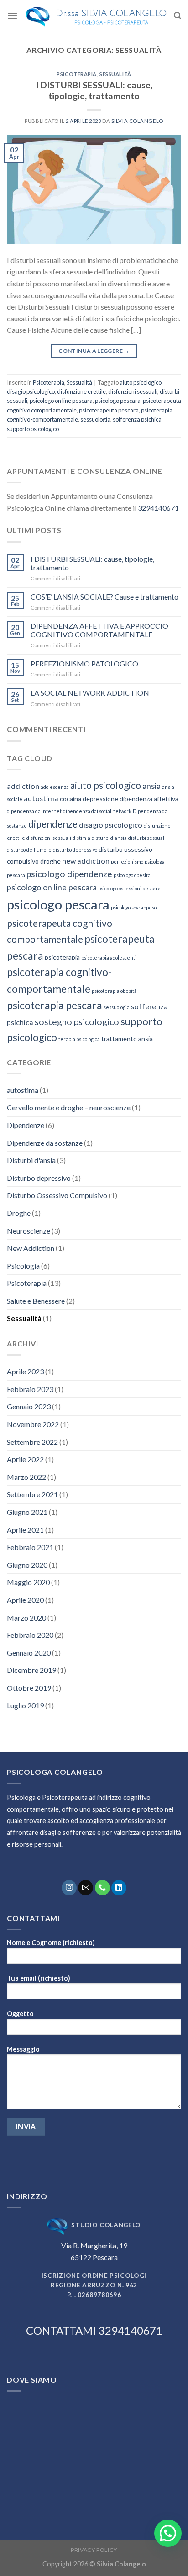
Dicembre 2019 (31, 1670)
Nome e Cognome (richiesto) (51, 1943)
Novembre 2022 (33, 1424)
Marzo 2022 (26, 1477)
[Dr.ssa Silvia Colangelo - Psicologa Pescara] (96, 16)
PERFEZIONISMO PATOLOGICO (84, 663)
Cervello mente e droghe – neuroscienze (69, 1107)
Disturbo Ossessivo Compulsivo (57, 1195)
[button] (168, 2533)
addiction (23, 786)
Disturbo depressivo (39, 1178)
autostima (41, 798)
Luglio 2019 (25, 1705)
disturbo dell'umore (29, 850)
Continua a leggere (94, 351)
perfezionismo (127, 861)
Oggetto (20, 2014)
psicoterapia (62, 957)
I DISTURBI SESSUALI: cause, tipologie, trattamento (94, 91)
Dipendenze (26, 1125)
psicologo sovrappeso (134, 907)
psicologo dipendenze (69, 874)
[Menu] (12, 16)
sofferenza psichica (137, 419)
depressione (100, 799)
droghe (50, 861)
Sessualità (115, 74)
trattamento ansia (127, 1039)
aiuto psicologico (141, 382)
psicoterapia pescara (55, 1005)
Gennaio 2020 (29, 1653)
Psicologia (23, 1266)
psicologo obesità (132, 875)
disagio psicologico (31, 391)
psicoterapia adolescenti (109, 958)
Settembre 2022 (32, 1442)
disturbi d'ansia (109, 838)
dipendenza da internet (34, 811)
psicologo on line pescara (61, 401)
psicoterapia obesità (114, 991)
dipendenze (53, 824)
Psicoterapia (77, 74)
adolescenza (55, 787)
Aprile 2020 (25, 1600)
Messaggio (23, 2049)
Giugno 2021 (27, 1512)
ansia (151, 786)
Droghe (19, 1213)
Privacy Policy (94, 2550)
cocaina (70, 799)
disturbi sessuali (147, 838)
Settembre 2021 (32, 1494)
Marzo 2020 (26, 1618)
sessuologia (95, 419)
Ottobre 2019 (29, 1688)
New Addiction (31, 1248)
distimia (81, 838)
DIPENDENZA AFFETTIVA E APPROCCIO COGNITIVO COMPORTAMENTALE (99, 630)
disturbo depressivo (75, 850)
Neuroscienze (29, 1231)
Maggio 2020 (28, 1582)
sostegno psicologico (77, 1022)
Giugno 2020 (27, 1565)
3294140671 (158, 508)
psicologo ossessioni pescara (129, 888)
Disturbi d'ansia (31, 1160)
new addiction (86, 861)
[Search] (178, 16)
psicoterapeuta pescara (109, 410)
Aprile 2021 (25, 1530)
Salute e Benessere (36, 1301)
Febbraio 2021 (30, 1547)
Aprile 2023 (25, 1371)
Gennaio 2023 (29, 1406)
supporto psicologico (33, 429)
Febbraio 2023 (30, 1389)
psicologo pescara (118, 401)
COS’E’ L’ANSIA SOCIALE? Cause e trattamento (104, 597)
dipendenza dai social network (97, 811)
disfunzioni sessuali (133, 391)
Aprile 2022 (25, 1459)
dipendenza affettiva (149, 799)
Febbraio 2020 (30, 1635)
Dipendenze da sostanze (45, 1143)
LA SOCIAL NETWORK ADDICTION (90, 693)
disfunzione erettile (81, 391)
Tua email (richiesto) (39, 1978)
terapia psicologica (79, 1039)
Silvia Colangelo (137, 121)
